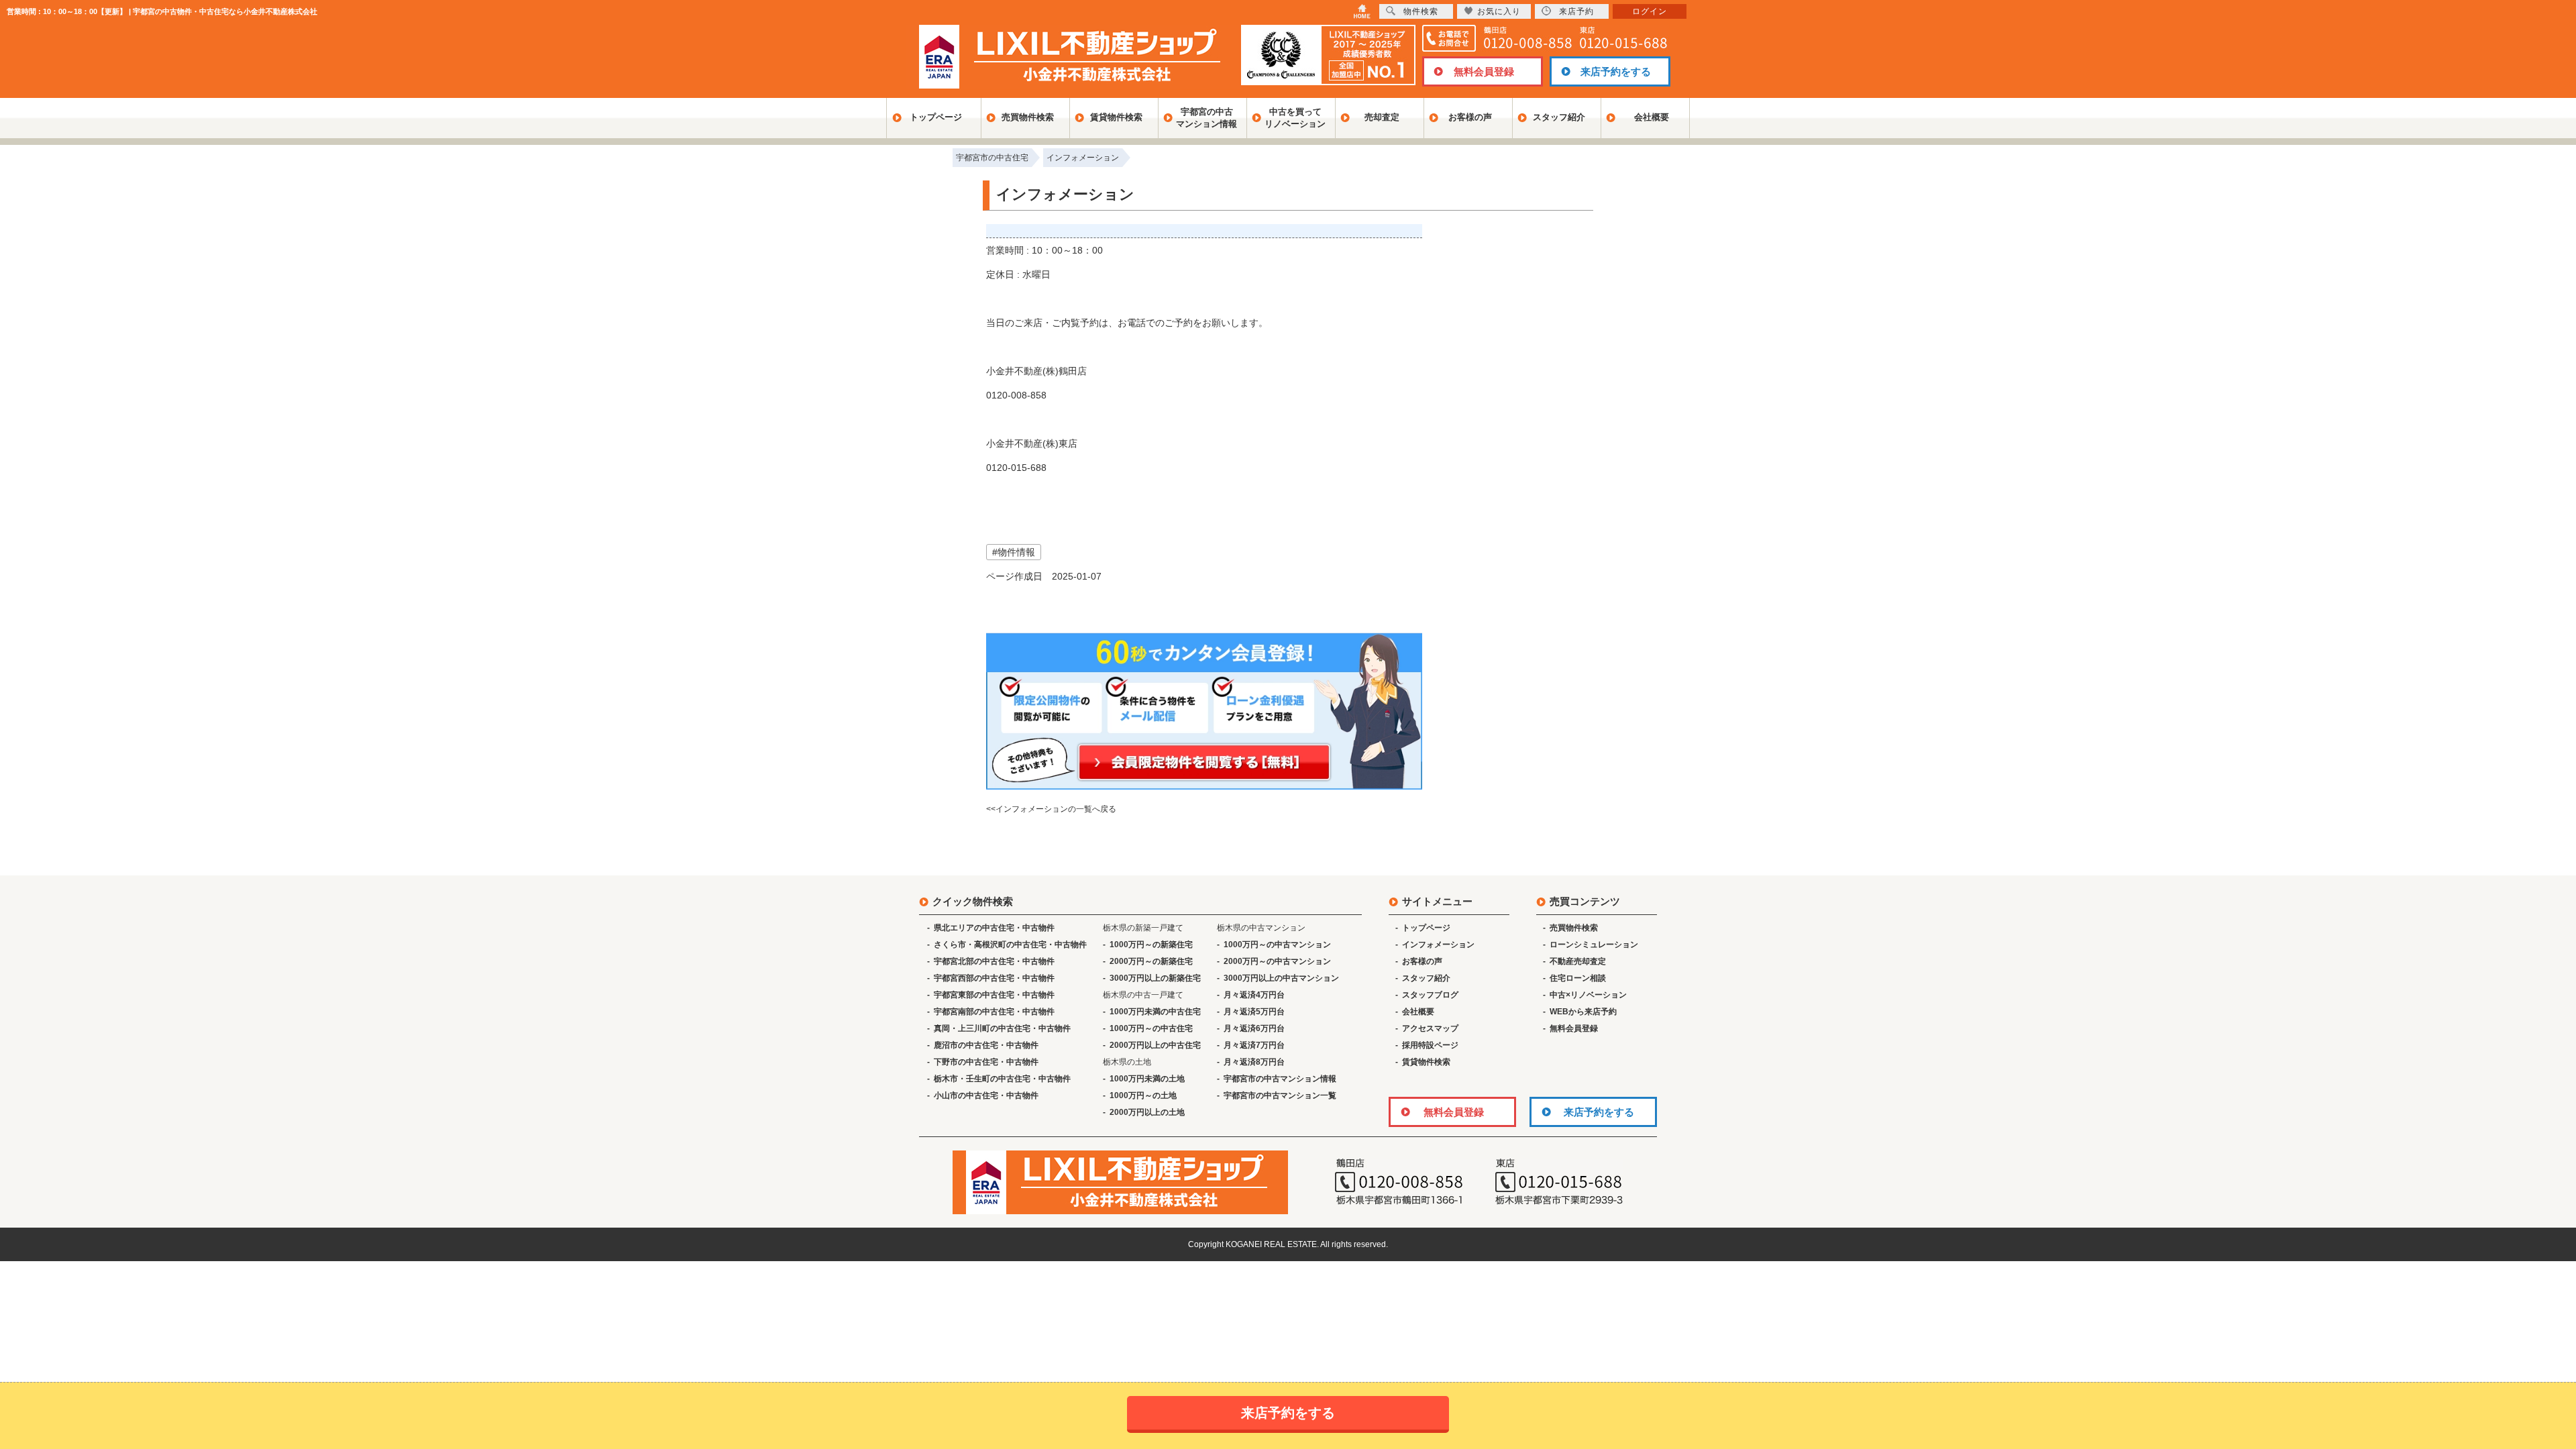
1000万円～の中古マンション (1277, 945)
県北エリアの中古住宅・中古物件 (994, 928)
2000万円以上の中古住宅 (1155, 1045)
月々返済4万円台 (1254, 995)
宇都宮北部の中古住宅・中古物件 (994, 961)
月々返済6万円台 (1254, 1028)
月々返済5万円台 (1254, 1012)
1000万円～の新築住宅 (1151, 945)
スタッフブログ (1430, 995)
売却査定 (1382, 117)
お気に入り (1499, 11)
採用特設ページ (1430, 1045)
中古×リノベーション (1588, 995)
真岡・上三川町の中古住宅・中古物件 (1002, 1028)
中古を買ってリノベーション (1295, 118)
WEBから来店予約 (1583, 1012)
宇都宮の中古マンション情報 (1206, 118)
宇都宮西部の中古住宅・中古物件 (994, 978)
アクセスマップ (1430, 1028)
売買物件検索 (1028, 117)
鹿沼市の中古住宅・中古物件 (986, 1045)
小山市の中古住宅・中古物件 (986, 1095)
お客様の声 (1470, 117)
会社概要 (1652, 117)
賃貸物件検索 (1116, 117)
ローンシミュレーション (1594, 945)
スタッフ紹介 (1559, 117)
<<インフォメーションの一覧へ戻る (1051, 809)
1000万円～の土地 (1143, 1095)
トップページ (936, 117)
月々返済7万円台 (1254, 1045)
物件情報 (1016, 552)
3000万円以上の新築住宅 (1155, 978)
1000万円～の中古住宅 (1151, 1028)
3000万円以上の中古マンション (1281, 978)
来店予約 (1576, 11)
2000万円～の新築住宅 (1151, 961)
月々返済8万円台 (1254, 1062)
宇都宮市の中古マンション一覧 (1280, 1095)
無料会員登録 (1484, 71)
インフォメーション (1438, 945)
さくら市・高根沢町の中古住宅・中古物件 (1010, 945)
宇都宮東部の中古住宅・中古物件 (994, 995)
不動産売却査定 (1578, 961)
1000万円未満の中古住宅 (1155, 1012)
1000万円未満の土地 (1147, 1079)
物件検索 (1421, 11)
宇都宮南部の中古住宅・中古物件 (994, 1012)
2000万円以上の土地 (1147, 1112)
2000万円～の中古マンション (1277, 961)
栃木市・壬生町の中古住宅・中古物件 (1002, 1079)
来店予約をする (1616, 71)
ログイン (1650, 11)
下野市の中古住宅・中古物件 (986, 1062)
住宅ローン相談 (1578, 978)
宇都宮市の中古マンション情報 (1280, 1079)
